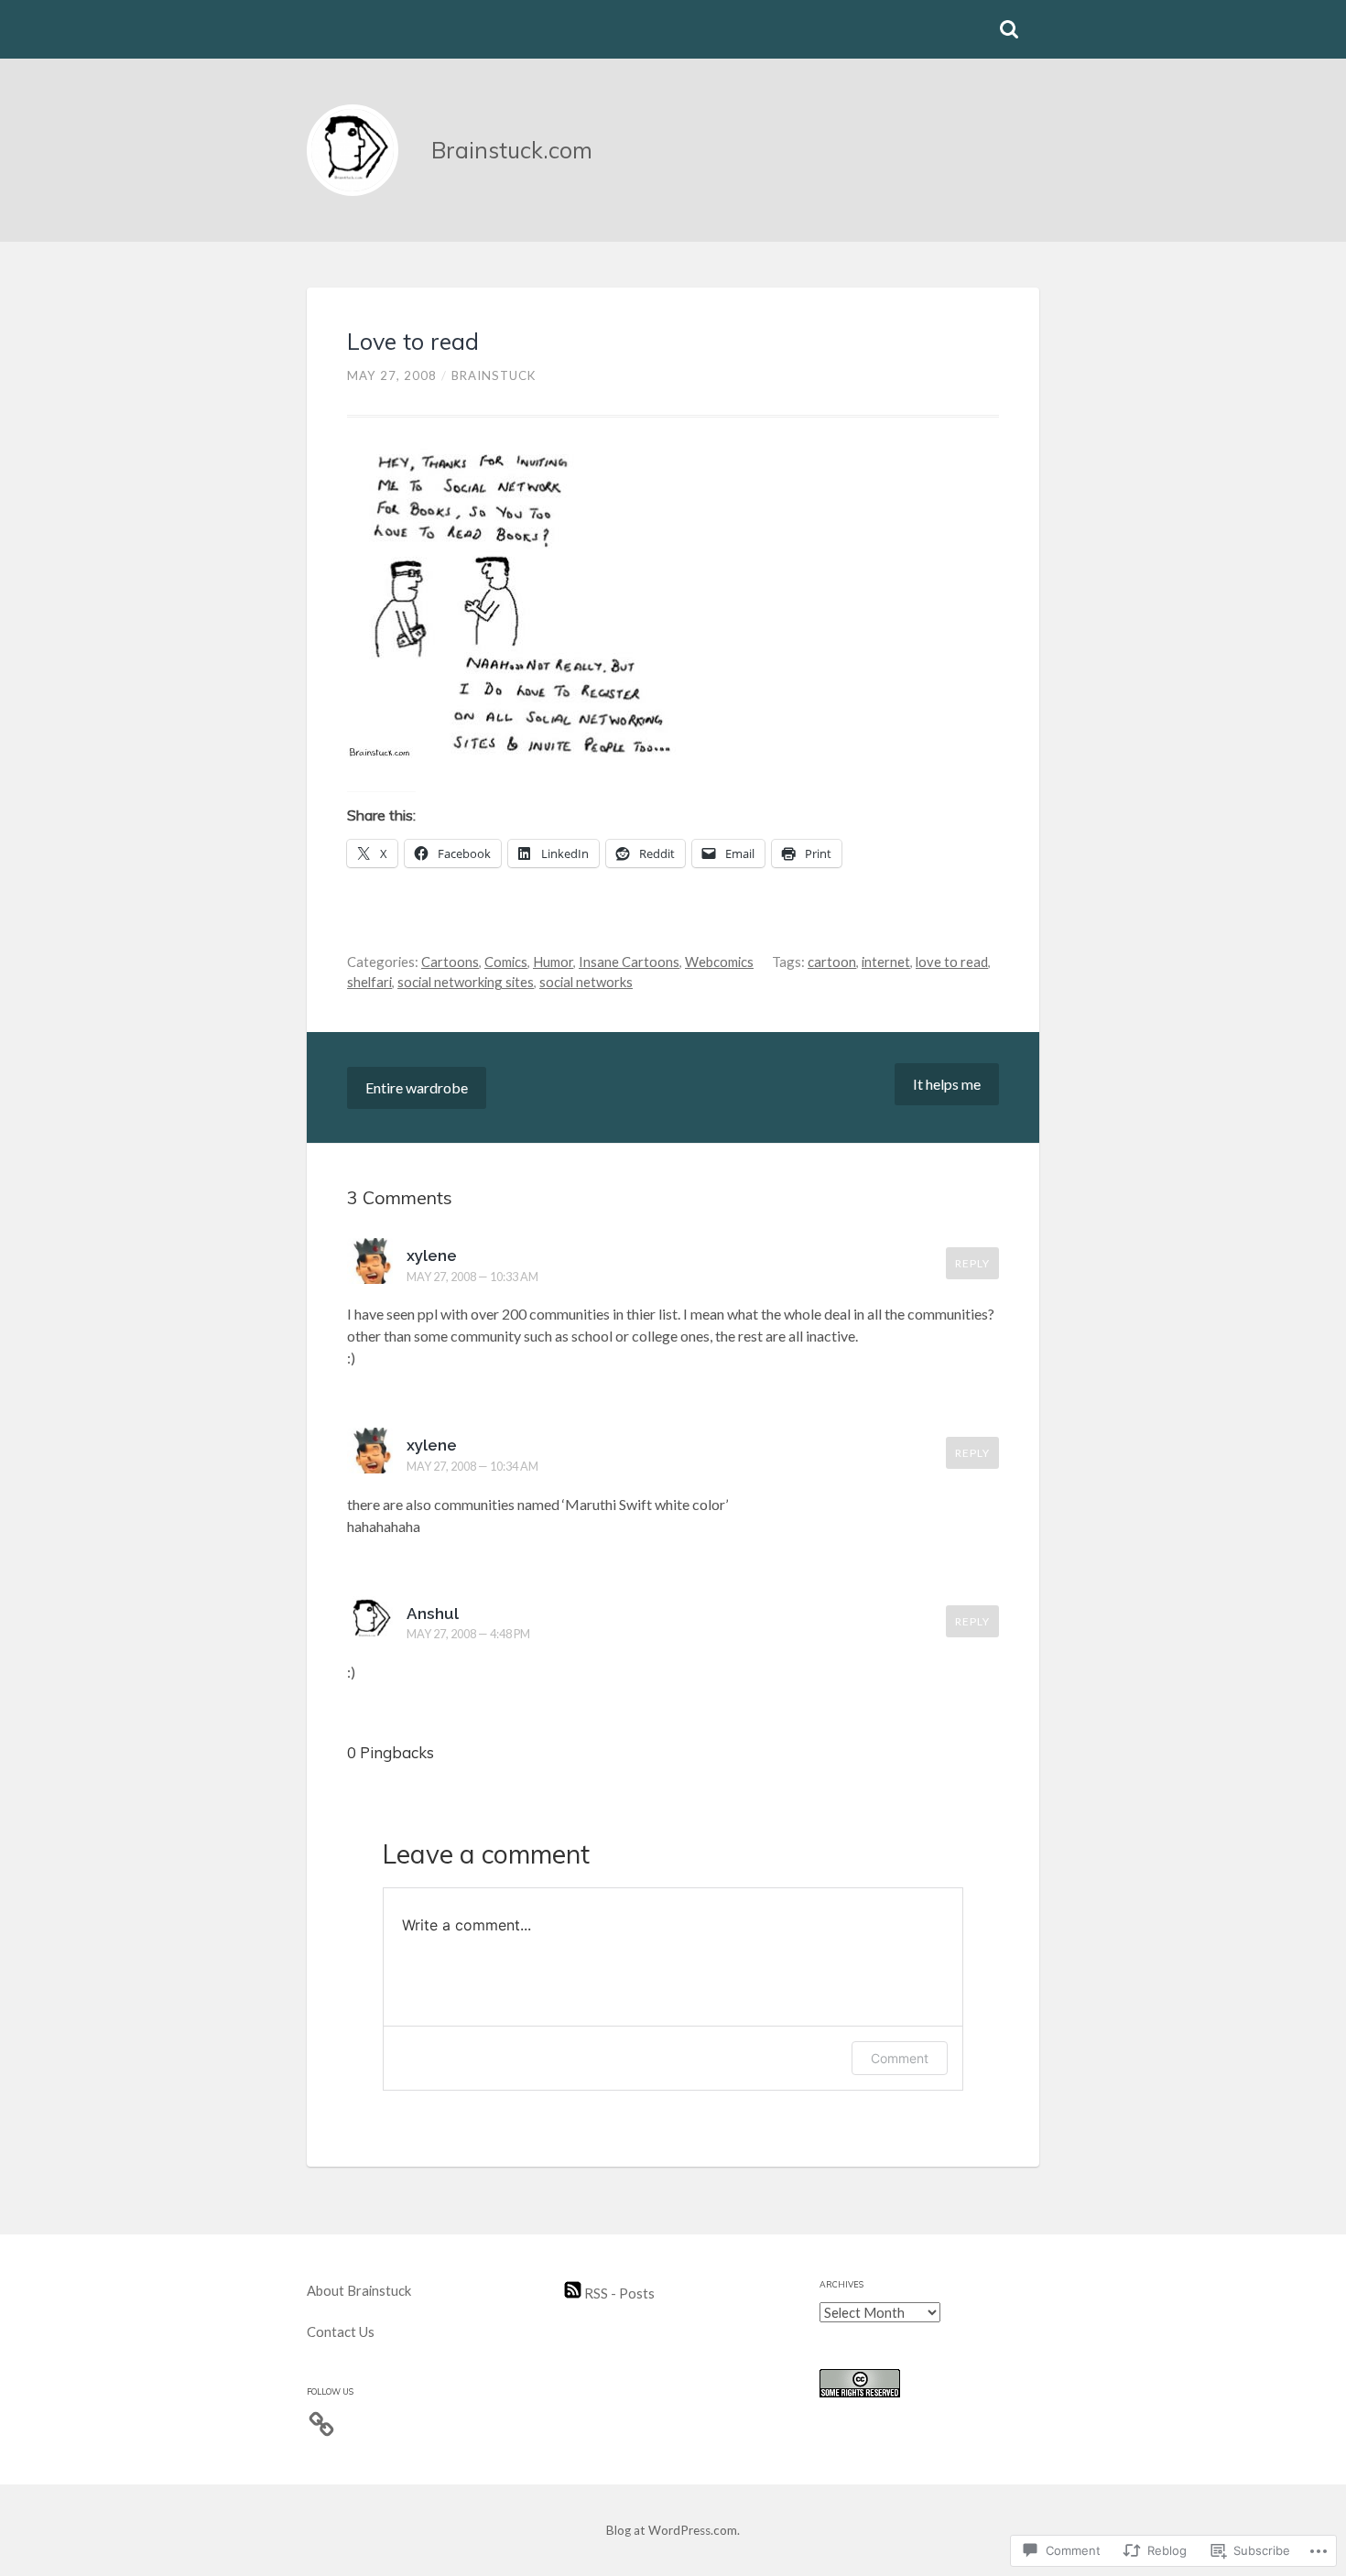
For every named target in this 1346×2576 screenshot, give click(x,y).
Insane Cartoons (629, 962)
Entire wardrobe (417, 1087)
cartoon (832, 962)
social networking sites (466, 982)
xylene (432, 1255)
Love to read (413, 341)
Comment (900, 2058)
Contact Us (341, 2331)
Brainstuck (494, 375)
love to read (952, 962)
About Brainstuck (359, 2290)
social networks (586, 982)
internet (886, 962)
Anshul (433, 1614)
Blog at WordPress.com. (673, 2530)
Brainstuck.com (512, 150)
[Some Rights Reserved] (860, 2392)
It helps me (947, 1084)
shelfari (369, 982)
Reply (972, 1263)
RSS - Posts (618, 2293)
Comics (506, 962)
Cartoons (450, 962)
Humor (553, 962)
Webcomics (719, 962)
